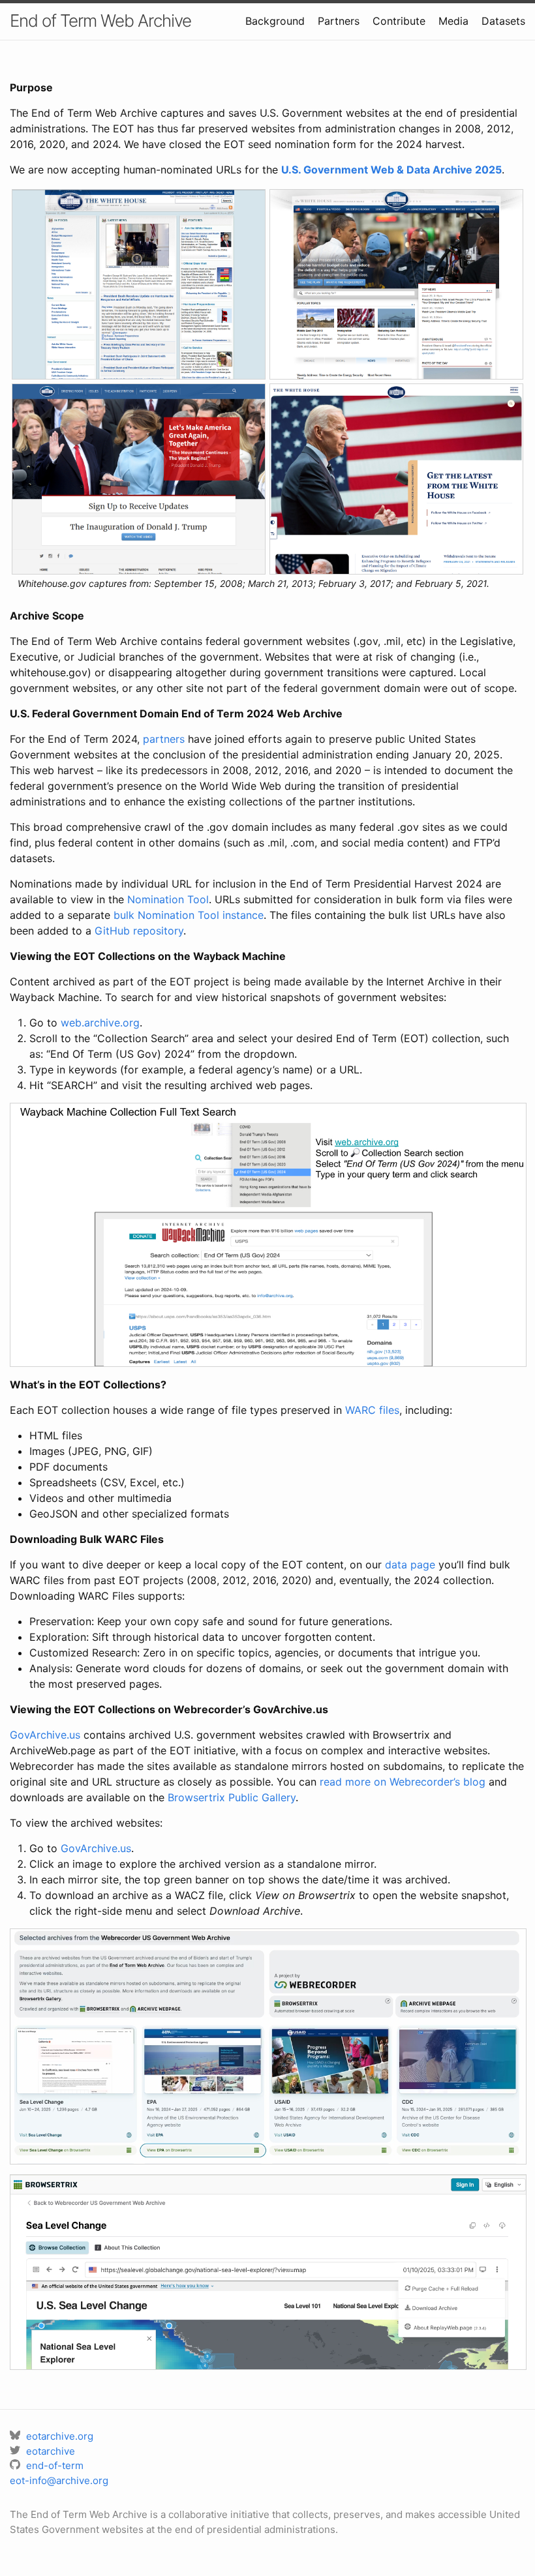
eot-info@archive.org (59, 2480)
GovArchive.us (45, 1735)
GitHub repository (139, 931)
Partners (339, 21)
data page (410, 1565)
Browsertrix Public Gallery (232, 1797)
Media (453, 21)
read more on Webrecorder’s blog (403, 1782)
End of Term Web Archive (100, 21)
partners (164, 739)
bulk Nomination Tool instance (189, 915)
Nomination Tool (168, 899)
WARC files (372, 1410)
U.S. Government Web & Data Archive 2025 (391, 170)
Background (275, 21)
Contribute (399, 21)
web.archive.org (100, 1023)
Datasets (503, 21)
